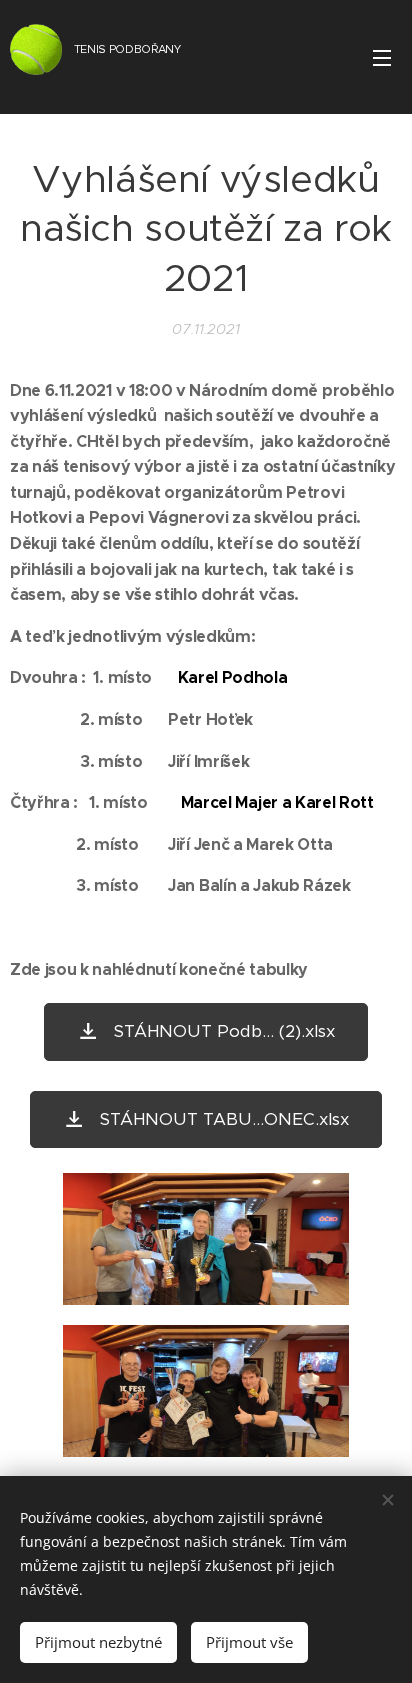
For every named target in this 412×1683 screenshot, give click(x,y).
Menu (382, 57)
